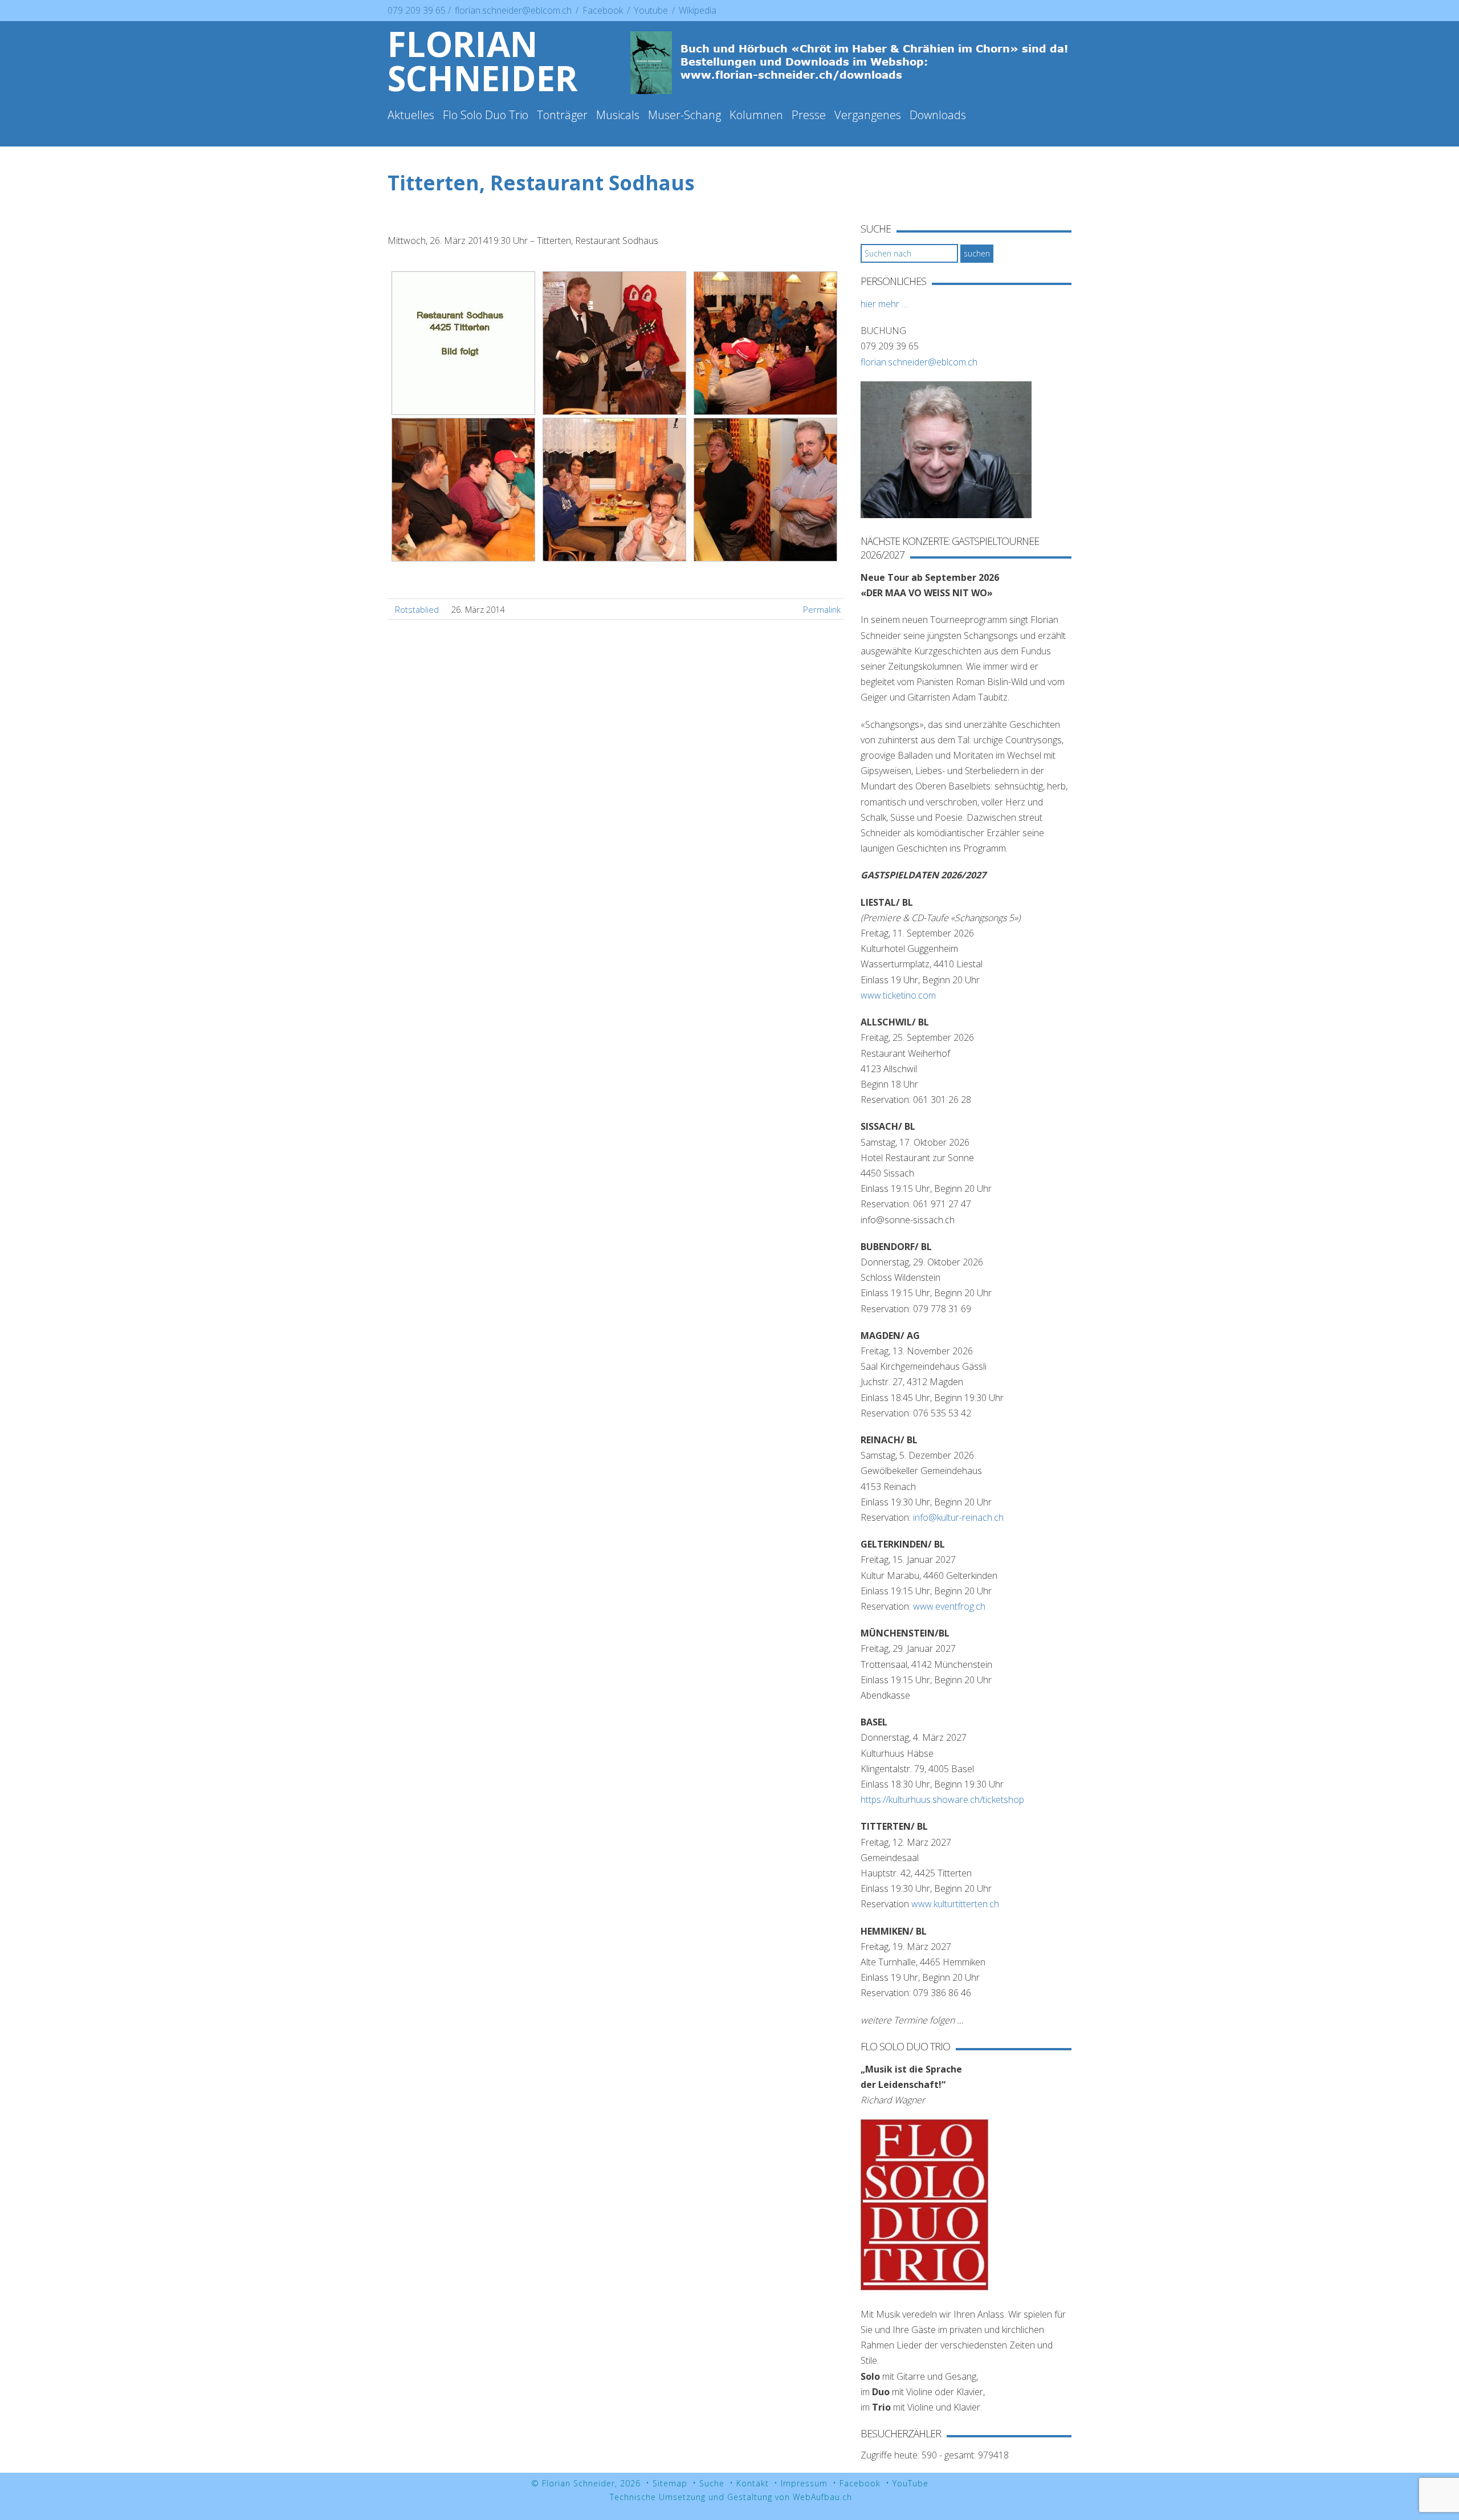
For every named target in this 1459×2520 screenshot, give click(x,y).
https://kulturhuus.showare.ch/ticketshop (942, 1800)
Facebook (604, 10)
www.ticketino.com (898, 995)
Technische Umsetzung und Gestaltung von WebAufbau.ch (731, 2497)
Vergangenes (868, 115)
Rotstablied (417, 609)
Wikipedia (698, 10)
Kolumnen (756, 115)
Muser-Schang (684, 115)
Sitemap (670, 2483)
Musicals (618, 115)
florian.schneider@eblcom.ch (513, 10)
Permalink (822, 609)
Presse (809, 115)
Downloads (938, 115)
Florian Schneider (483, 61)
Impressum (804, 2483)
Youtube (652, 10)
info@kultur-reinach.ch (958, 1517)
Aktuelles (411, 115)
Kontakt (753, 2483)
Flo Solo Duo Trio (486, 115)
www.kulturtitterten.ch (955, 1904)
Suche (712, 2483)
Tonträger (562, 115)
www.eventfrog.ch (949, 1606)
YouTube (910, 2483)
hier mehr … (884, 304)
